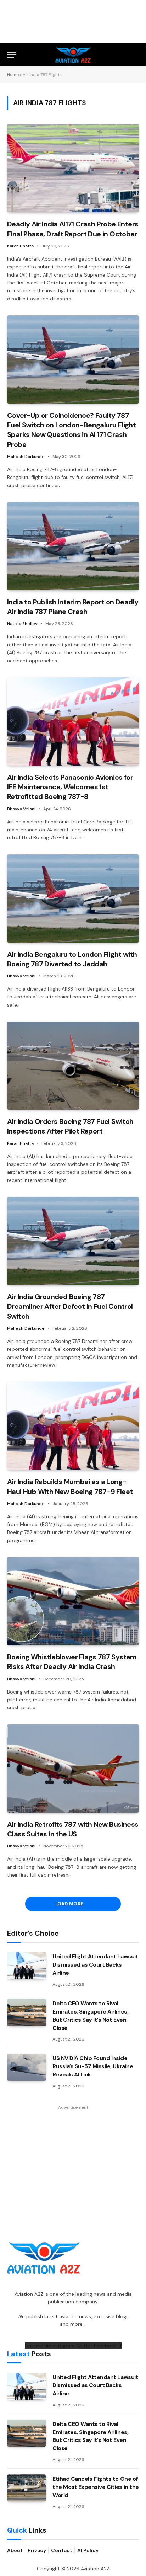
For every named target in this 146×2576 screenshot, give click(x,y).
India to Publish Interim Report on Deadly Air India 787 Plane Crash (73, 607)
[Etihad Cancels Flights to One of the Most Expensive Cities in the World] (27, 2488)
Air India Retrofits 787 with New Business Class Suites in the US (73, 1829)
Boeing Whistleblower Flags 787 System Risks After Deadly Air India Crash (72, 1662)
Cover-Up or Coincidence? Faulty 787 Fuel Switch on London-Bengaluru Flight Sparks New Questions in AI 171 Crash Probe (71, 430)
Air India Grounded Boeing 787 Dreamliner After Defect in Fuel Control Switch (70, 1306)
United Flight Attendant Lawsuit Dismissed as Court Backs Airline (95, 1965)
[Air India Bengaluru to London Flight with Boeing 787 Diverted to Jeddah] (73, 898)
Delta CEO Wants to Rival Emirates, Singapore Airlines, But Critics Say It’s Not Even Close (90, 2016)
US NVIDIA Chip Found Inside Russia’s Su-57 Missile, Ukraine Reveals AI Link (93, 2066)
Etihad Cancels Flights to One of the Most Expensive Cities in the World (96, 2487)
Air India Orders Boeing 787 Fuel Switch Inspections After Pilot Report (70, 1126)
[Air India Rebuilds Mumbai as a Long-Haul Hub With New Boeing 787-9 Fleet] (73, 1426)
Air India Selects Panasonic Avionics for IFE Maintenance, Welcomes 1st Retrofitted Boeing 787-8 (70, 787)
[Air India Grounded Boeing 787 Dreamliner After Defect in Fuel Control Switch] (73, 1241)
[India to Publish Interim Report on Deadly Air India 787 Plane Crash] (73, 546)
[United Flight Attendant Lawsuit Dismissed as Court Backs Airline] (27, 1966)
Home (13, 75)
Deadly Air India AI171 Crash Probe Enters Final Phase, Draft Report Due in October (73, 229)
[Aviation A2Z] (73, 55)
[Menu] (12, 55)
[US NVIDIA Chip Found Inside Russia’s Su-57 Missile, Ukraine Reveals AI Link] (27, 2067)
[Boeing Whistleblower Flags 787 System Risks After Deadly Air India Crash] (73, 1601)
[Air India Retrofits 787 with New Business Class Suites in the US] (73, 1769)
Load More (70, 1904)
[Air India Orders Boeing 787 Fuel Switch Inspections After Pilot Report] (73, 1066)
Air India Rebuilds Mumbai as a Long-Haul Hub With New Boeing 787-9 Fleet (70, 1486)
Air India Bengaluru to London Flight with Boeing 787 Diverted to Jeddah (72, 959)
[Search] (136, 55)
